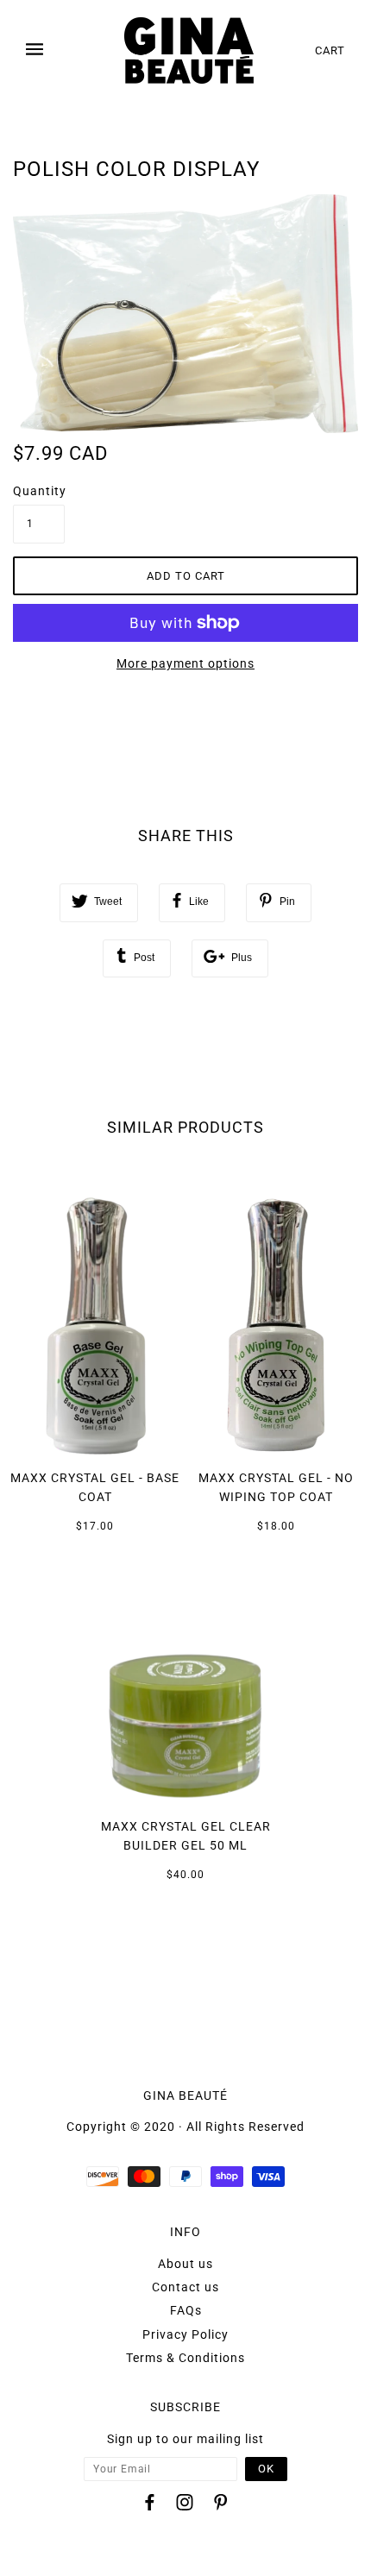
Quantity (39, 491)
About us (185, 2264)
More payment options (185, 663)
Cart (330, 50)
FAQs (186, 2310)
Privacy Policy (185, 2334)
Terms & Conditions (185, 2358)
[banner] (189, 50)
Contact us (185, 2287)
